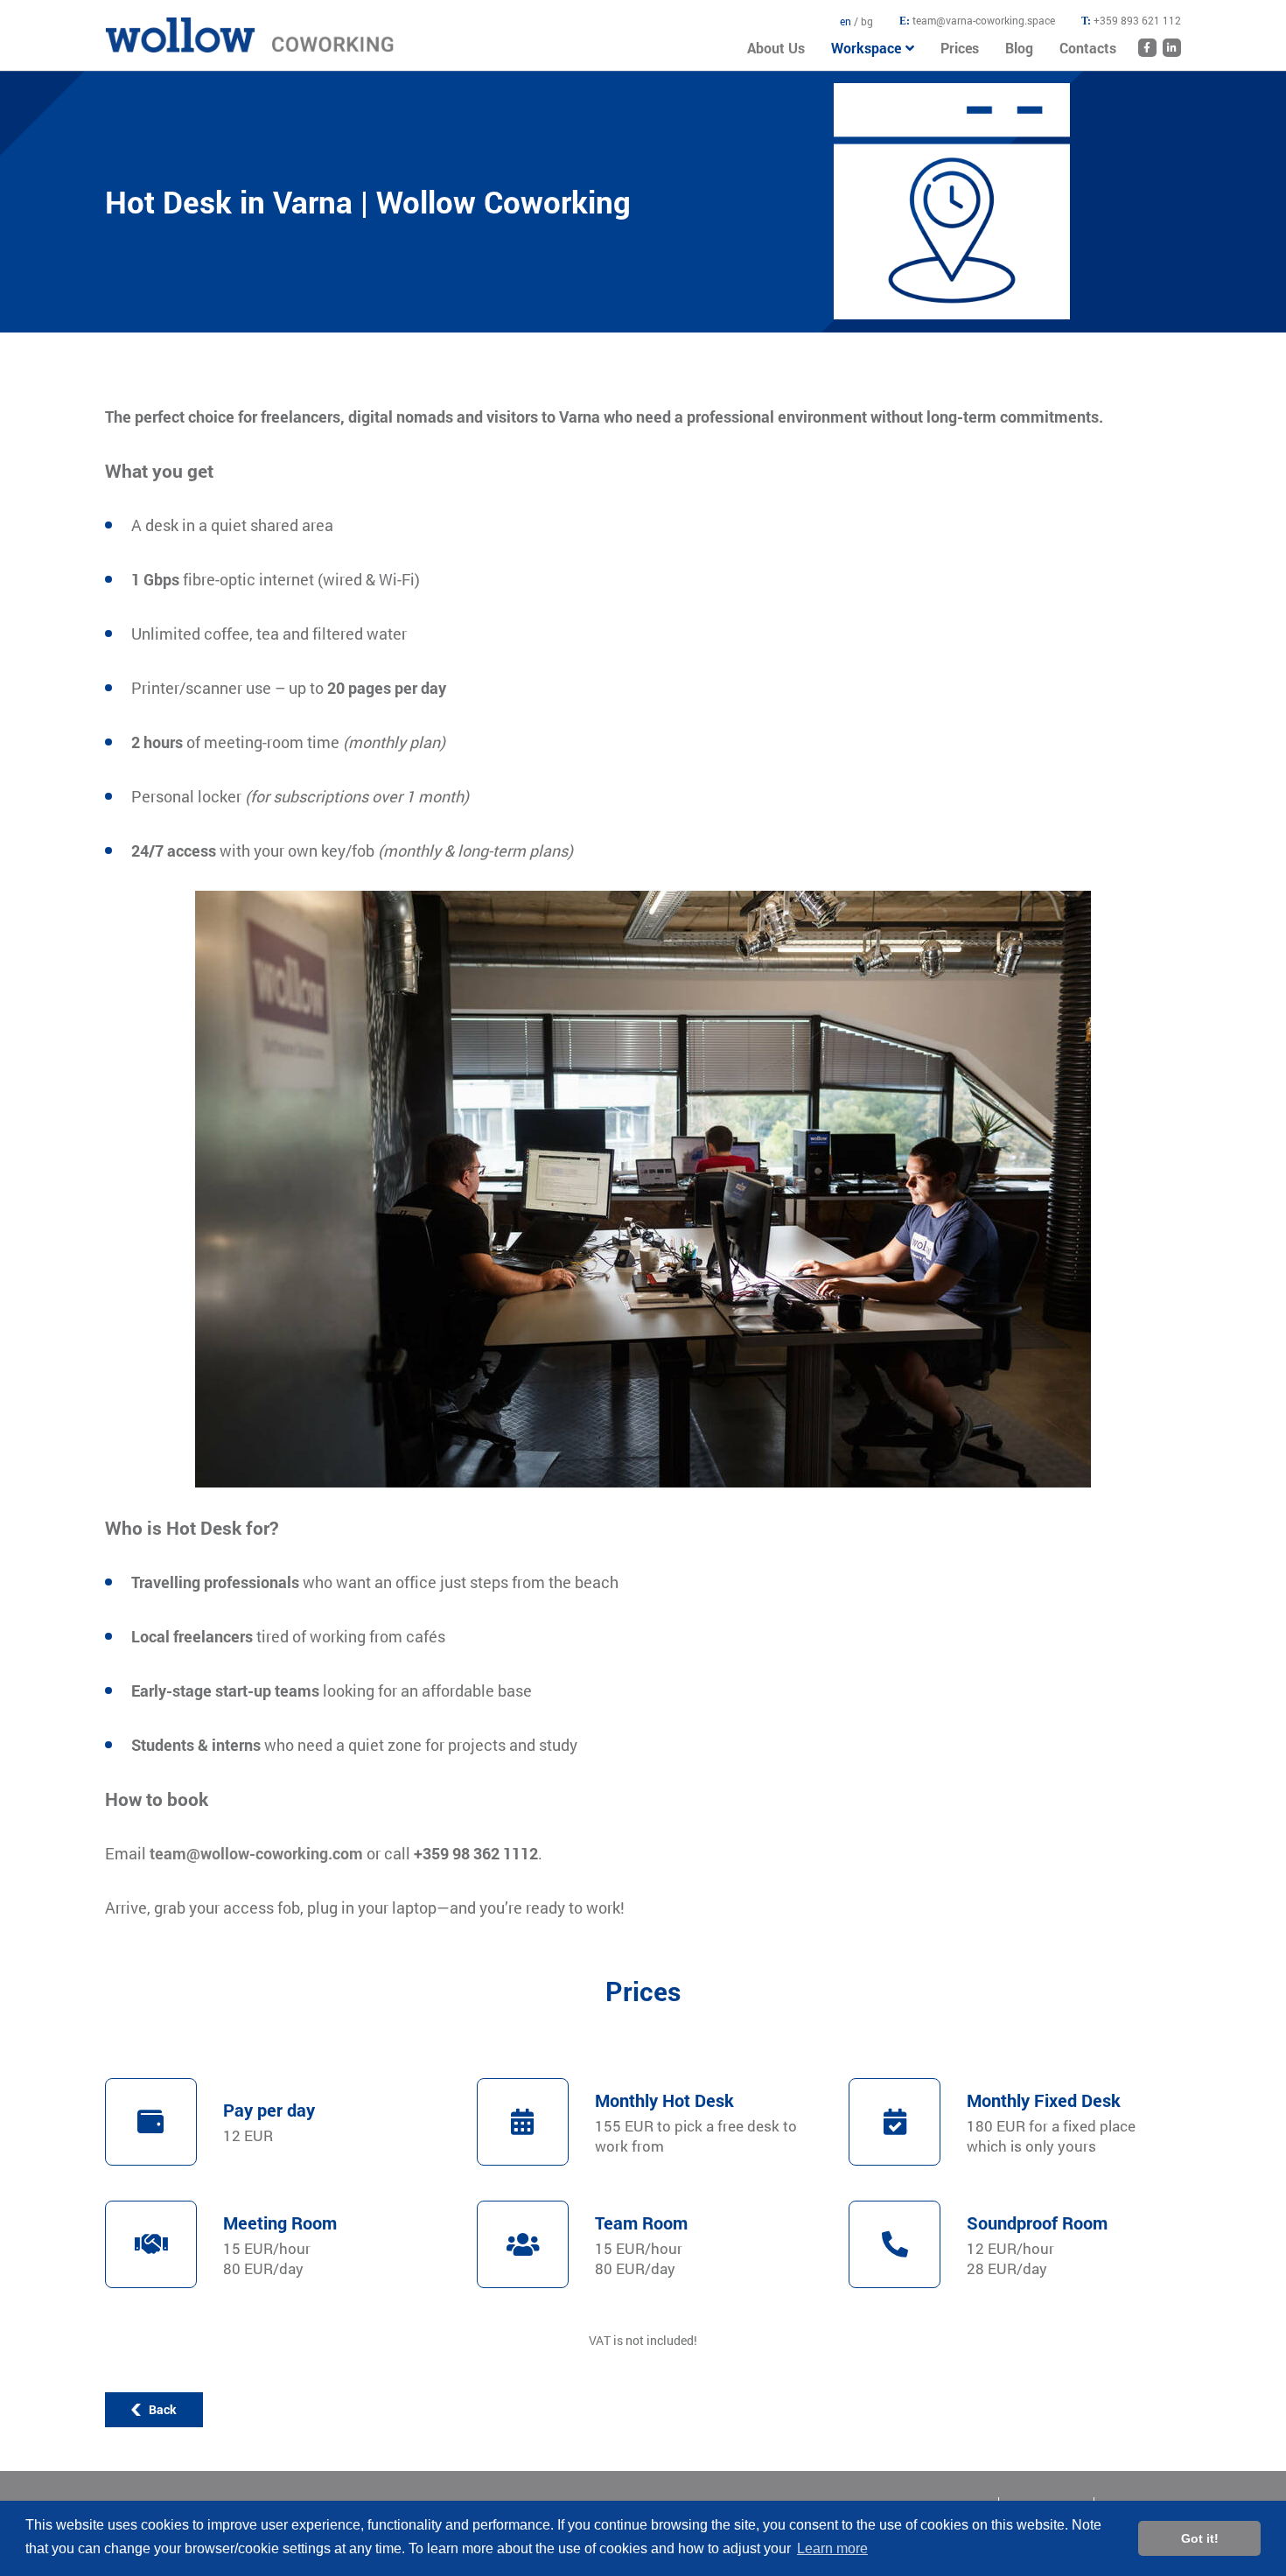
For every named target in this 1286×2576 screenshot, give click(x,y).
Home (121, 26)
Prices (960, 48)
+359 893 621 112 (1137, 20)
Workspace (866, 48)
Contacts (1088, 48)
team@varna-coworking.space (984, 20)
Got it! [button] (1200, 2538)
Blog (1019, 48)
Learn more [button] (832, 2548)
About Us (776, 48)
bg (867, 21)
